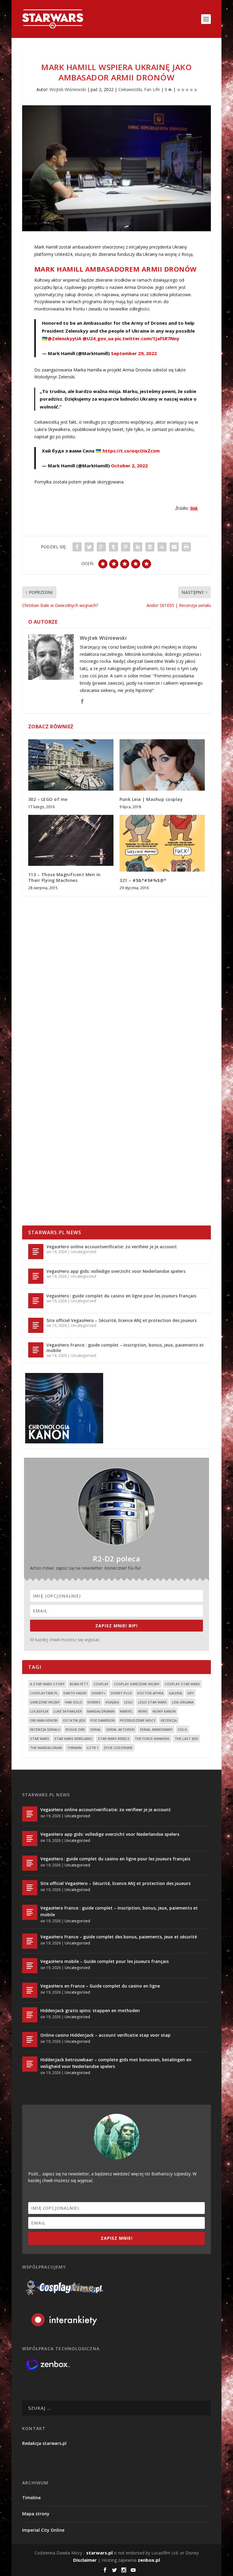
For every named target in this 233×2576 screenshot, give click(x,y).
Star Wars (40, 1739)
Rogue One (75, 1729)
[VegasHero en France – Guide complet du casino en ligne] (30, 1990)
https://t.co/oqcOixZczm (131, 451)
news (143, 1711)
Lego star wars (152, 1702)
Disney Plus (121, 1693)
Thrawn (74, 1748)
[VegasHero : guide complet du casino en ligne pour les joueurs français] (36, 1301)
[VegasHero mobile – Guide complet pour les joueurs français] (30, 1966)
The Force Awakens (152, 1739)
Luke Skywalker (68, 1711)
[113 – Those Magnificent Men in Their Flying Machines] (71, 841)
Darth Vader (75, 1693)
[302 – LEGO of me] (71, 765)
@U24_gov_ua (98, 338)
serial (96, 1729)
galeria (175, 1693)
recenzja (169, 1720)
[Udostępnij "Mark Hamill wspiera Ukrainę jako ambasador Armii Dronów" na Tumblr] (113, 547)
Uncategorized (83, 1252)
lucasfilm (39, 1711)
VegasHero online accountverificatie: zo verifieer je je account (112, 1247)
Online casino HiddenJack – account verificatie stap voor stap (105, 2035)
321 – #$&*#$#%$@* (143, 880)
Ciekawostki (130, 89)
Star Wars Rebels (114, 1739)
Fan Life (152, 89)
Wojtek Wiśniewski (68, 89)
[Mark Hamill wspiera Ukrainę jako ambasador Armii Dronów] (116, 168)
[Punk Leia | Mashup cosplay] (162, 765)
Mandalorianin (101, 1711)
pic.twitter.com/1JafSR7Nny (147, 338)
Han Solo (74, 1702)
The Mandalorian (46, 1748)
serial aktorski (120, 1729)
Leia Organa (183, 1702)
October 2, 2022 (129, 466)
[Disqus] (116, 990)
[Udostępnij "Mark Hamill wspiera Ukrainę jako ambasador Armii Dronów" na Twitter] (89, 547)
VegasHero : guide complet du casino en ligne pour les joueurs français (121, 1296)
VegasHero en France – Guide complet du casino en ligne (100, 1986)
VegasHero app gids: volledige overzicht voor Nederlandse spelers (116, 1271)
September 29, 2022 (134, 353)
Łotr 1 (93, 1748)
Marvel (126, 1711)
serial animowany (156, 1729)
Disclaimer (85, 2560)
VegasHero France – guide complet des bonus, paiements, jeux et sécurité (119, 1937)
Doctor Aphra (150, 1693)
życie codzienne (118, 1748)
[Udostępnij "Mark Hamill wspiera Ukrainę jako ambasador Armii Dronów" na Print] (186, 547)
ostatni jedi (74, 1720)
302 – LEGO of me (48, 799)
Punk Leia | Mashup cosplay (151, 799)
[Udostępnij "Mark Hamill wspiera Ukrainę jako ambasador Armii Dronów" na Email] (174, 547)
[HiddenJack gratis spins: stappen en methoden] (30, 2015)
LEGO (128, 1702)
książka (112, 1702)
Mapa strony (36, 2514)
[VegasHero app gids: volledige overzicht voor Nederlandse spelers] (36, 1276)
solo (182, 1729)
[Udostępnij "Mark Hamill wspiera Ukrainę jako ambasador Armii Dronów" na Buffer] (150, 547)
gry (191, 1693)
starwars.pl (99, 2553)
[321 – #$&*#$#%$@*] (162, 843)
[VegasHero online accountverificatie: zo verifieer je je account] (36, 1252)
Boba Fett (79, 1684)
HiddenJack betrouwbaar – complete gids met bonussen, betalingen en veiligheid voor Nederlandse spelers (116, 2063)
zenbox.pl (149, 2560)
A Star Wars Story (47, 1684)
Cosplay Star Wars (182, 1684)
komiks (94, 1702)
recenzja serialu (45, 1729)
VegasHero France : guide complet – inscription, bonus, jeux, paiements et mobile (125, 1348)
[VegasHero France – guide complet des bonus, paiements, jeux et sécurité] (30, 1941)
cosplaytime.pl (44, 1693)
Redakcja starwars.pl (44, 2443)
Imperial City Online (43, 2530)
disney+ (99, 1693)
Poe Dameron (103, 1720)
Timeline (31, 2498)
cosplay (101, 1684)
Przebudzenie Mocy (138, 1720)
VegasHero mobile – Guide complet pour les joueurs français (105, 1961)
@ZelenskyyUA (64, 338)
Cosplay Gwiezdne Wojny (137, 1684)
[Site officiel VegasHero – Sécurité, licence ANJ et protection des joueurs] (36, 1325)
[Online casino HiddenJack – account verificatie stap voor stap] (30, 2039)
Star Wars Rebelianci (73, 1739)
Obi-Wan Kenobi (44, 1720)
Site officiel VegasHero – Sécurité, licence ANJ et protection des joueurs (122, 1320)
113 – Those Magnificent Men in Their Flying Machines (64, 877)
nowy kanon (164, 1711)
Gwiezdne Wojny (45, 1702)
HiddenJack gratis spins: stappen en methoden (90, 2010)
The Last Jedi (186, 1739)
